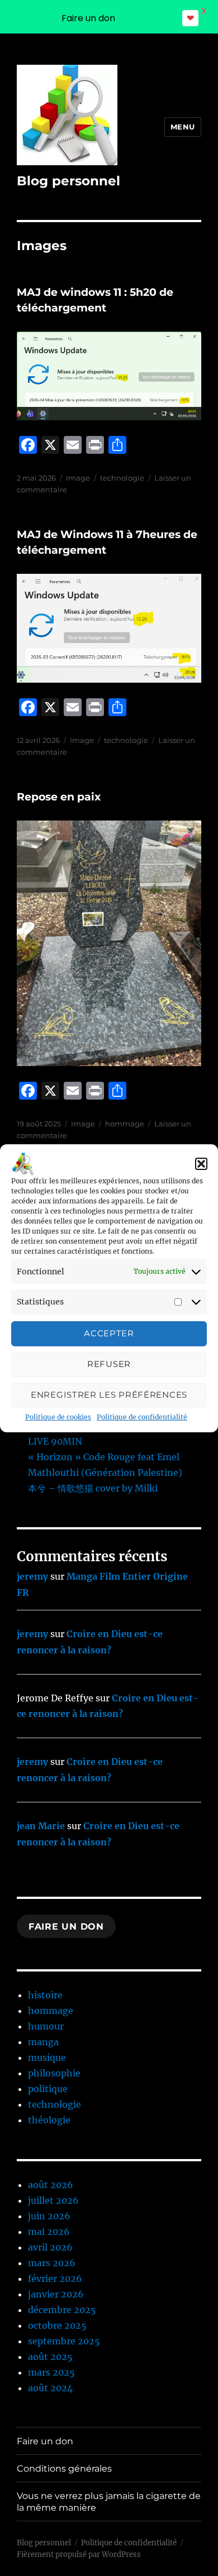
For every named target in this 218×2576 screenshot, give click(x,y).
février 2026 (55, 2278)
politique (48, 2089)
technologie (122, 478)
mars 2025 (51, 2372)
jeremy (32, 1576)
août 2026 (51, 2185)
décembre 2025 (62, 2310)
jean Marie (41, 1826)
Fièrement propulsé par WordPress (79, 2555)
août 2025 (50, 2357)
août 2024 (50, 2388)
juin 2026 (49, 2216)
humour (46, 2026)
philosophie (54, 2073)
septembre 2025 (64, 2341)
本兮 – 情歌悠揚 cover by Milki (93, 1488)
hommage (125, 1124)
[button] (201, 1164)
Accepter (109, 1333)
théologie (49, 2120)
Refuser (109, 1364)
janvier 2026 (56, 2294)
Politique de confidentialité (142, 1417)
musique (47, 2057)
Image (78, 478)
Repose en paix (59, 797)
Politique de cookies (58, 1417)
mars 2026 (52, 2263)
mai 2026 (49, 2232)
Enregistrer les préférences (109, 1395)
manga (43, 2042)
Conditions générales (64, 2469)
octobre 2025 (57, 2325)
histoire (45, 1995)
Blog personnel (68, 181)
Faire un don (66, 1927)
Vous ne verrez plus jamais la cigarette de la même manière (109, 2502)
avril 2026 (50, 2247)
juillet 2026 (53, 2200)
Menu (183, 127)
